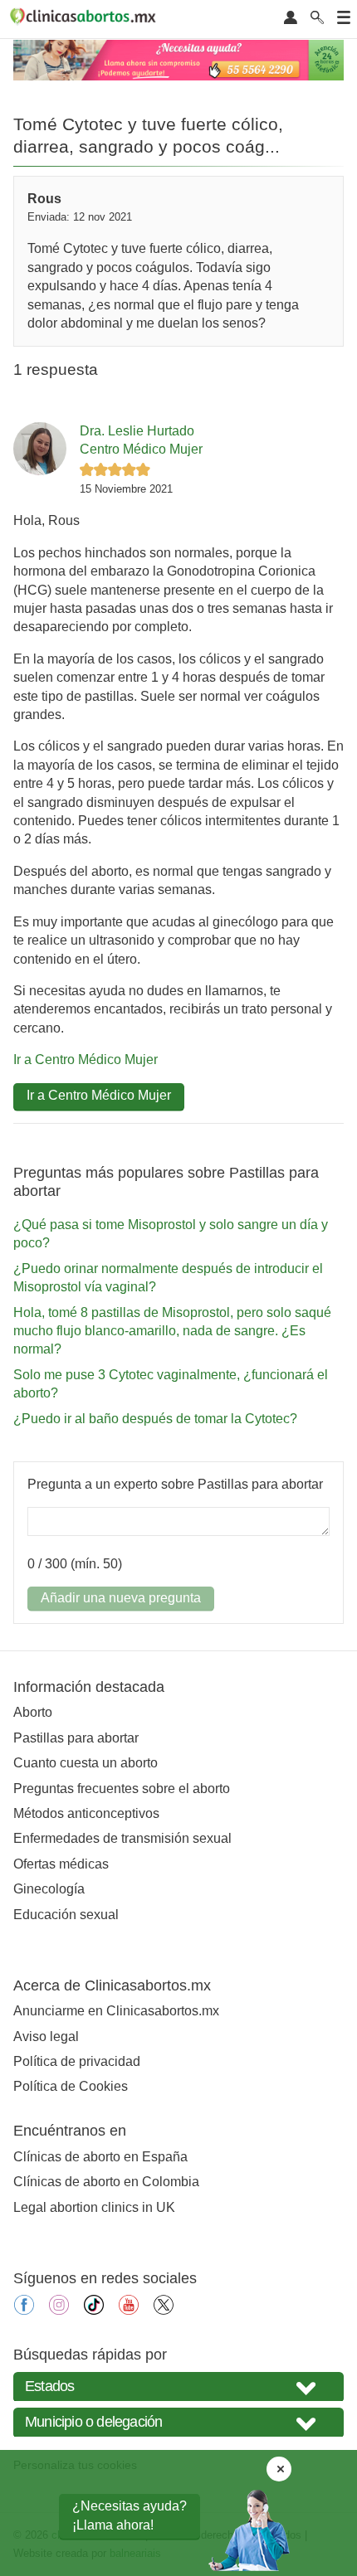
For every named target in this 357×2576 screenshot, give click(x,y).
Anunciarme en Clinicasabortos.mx (116, 2011)
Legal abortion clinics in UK (94, 2207)
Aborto (33, 1712)
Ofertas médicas (61, 1864)
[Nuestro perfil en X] (164, 2310)
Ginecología (49, 1889)
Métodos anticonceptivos (86, 1813)
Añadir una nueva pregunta (121, 1598)
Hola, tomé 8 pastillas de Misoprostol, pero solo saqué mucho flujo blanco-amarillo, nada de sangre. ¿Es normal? (172, 1331)
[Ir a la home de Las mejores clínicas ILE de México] (86, 19)
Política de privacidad (77, 2061)
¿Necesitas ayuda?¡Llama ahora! (130, 2515)
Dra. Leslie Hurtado (137, 431)
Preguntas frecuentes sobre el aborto (122, 1789)
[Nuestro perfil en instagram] (59, 2310)
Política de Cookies (71, 2086)
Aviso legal (46, 2036)
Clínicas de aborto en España (100, 2157)
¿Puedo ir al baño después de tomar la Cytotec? (155, 1419)
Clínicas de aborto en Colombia (106, 2182)
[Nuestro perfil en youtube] (129, 2310)
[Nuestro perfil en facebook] (24, 2310)
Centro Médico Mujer (141, 449)
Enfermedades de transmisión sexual (122, 1838)
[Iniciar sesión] (291, 19)
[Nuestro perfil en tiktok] (94, 2310)
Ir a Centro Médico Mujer (86, 1060)
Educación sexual (66, 1915)
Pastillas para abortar (76, 1738)
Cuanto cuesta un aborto (86, 1763)
